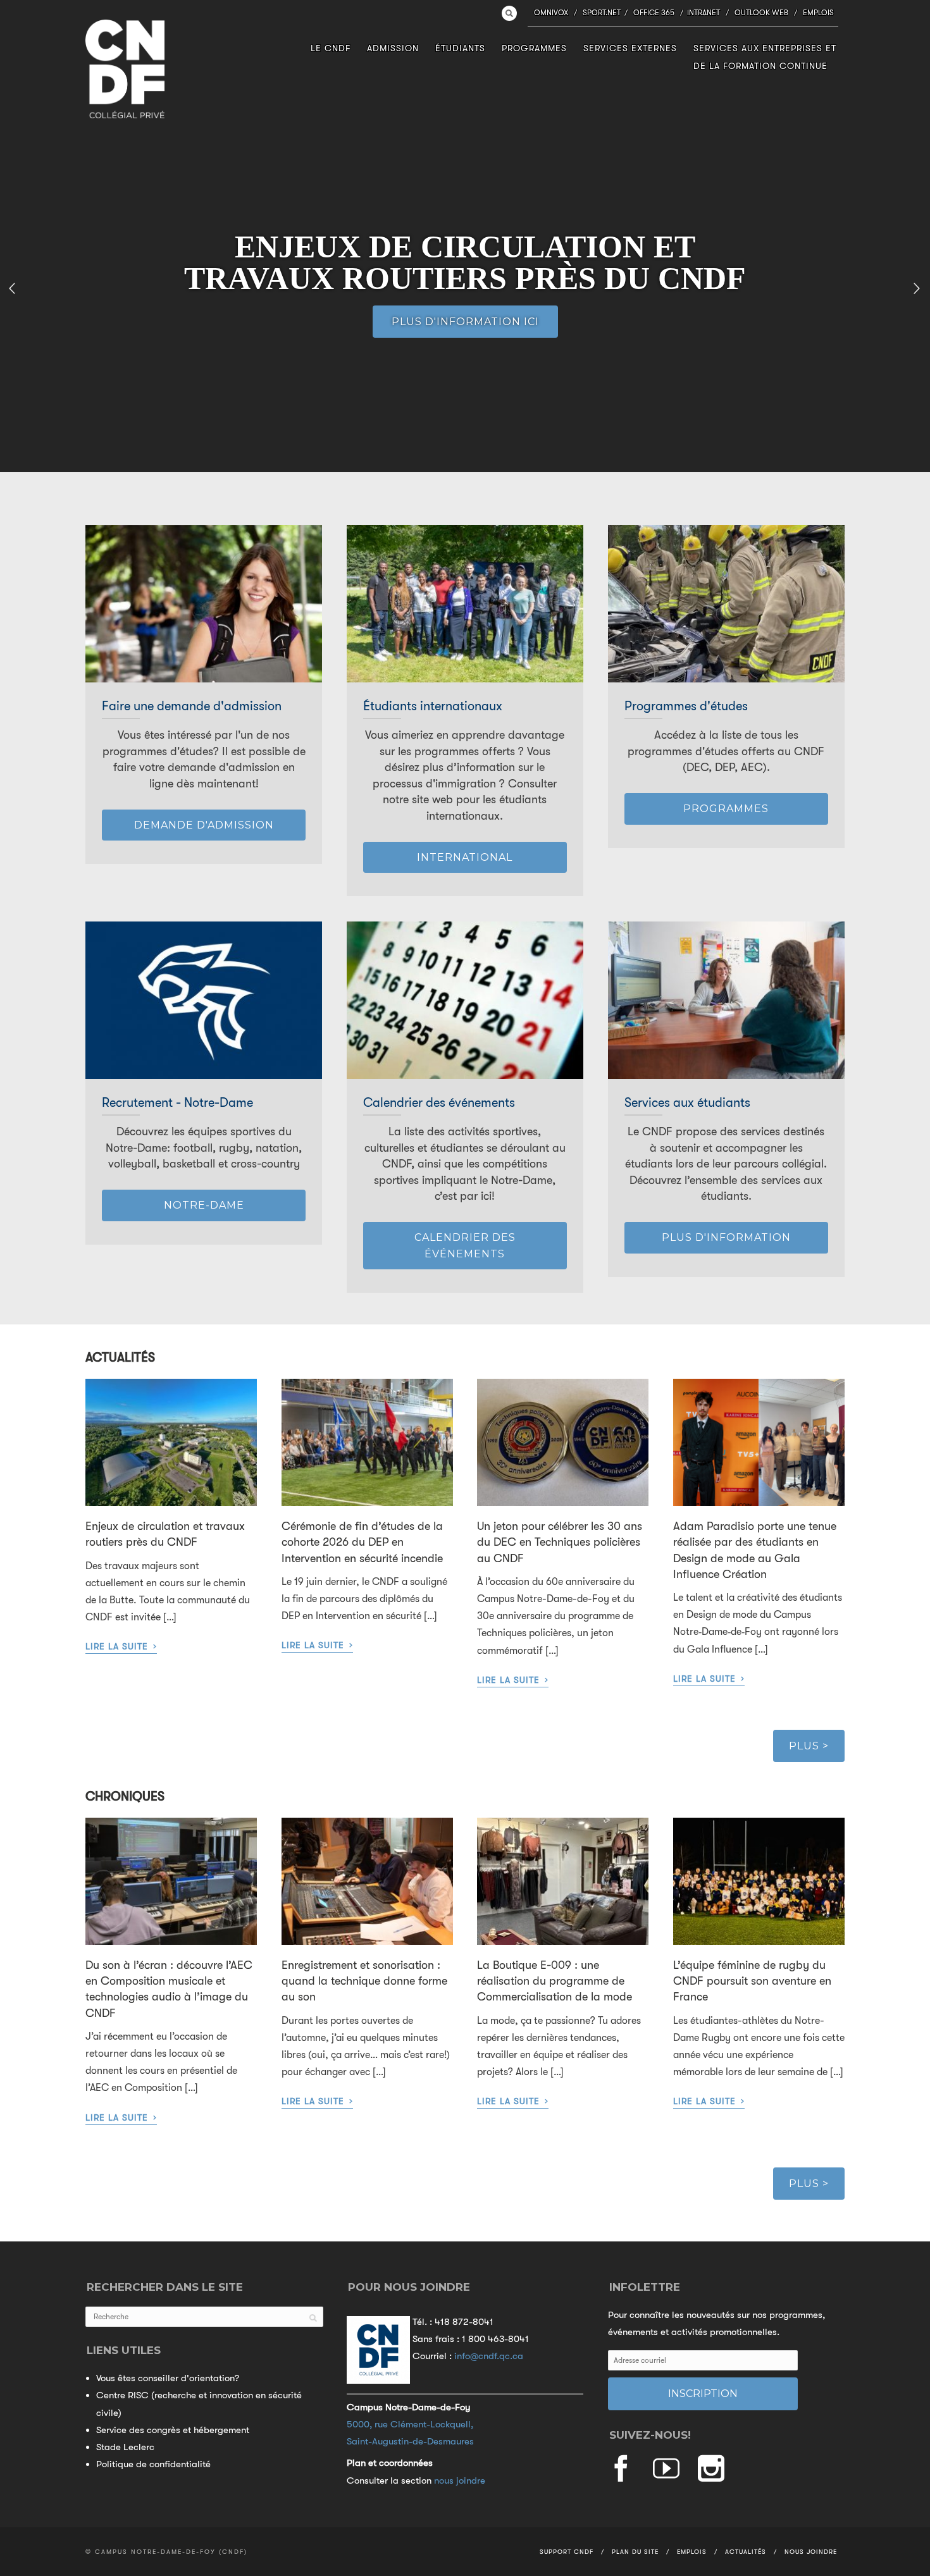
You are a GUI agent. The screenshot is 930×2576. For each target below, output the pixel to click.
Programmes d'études (686, 706)
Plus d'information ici (465, 322)
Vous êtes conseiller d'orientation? (168, 2378)
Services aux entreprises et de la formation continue (765, 57)
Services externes (630, 48)
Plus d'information (726, 1237)
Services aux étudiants (687, 1103)
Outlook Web (761, 13)
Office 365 (654, 13)
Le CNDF (331, 48)
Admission (393, 48)
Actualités (746, 2552)
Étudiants (460, 48)
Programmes (534, 48)
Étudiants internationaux (433, 706)
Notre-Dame (204, 1205)
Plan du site (635, 2552)
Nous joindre (811, 2552)
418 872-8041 (464, 2322)
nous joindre (460, 2480)
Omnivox (551, 13)
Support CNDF (567, 2552)
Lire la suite (121, 1646)
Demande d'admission (204, 825)
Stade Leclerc (125, 2447)
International (465, 857)
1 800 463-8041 (495, 2339)
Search (509, 13)
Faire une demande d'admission (192, 706)
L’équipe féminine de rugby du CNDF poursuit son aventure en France (752, 1981)
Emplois (818, 13)
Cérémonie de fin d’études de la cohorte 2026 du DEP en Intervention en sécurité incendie (362, 1542)
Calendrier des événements (439, 1103)
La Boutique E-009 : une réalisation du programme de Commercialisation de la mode (555, 1981)
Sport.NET (602, 13)
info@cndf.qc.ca (489, 2356)
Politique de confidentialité (153, 2464)
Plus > (809, 1746)
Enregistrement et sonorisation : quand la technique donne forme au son (364, 1981)
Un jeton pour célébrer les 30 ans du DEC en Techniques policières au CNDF (560, 1542)
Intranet (704, 13)
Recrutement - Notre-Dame (177, 1103)
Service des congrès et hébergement (173, 2430)
